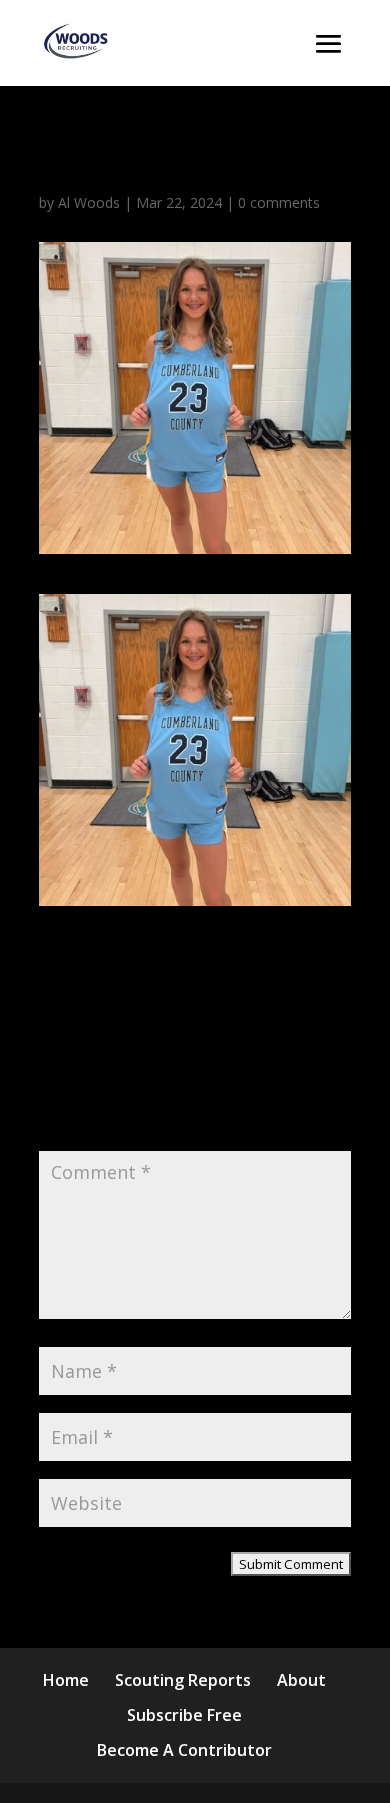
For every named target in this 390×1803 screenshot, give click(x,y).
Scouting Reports (183, 1680)
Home (66, 1680)
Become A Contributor (184, 1750)
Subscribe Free (184, 1715)
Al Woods (89, 202)
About (301, 1680)
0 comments (279, 202)
